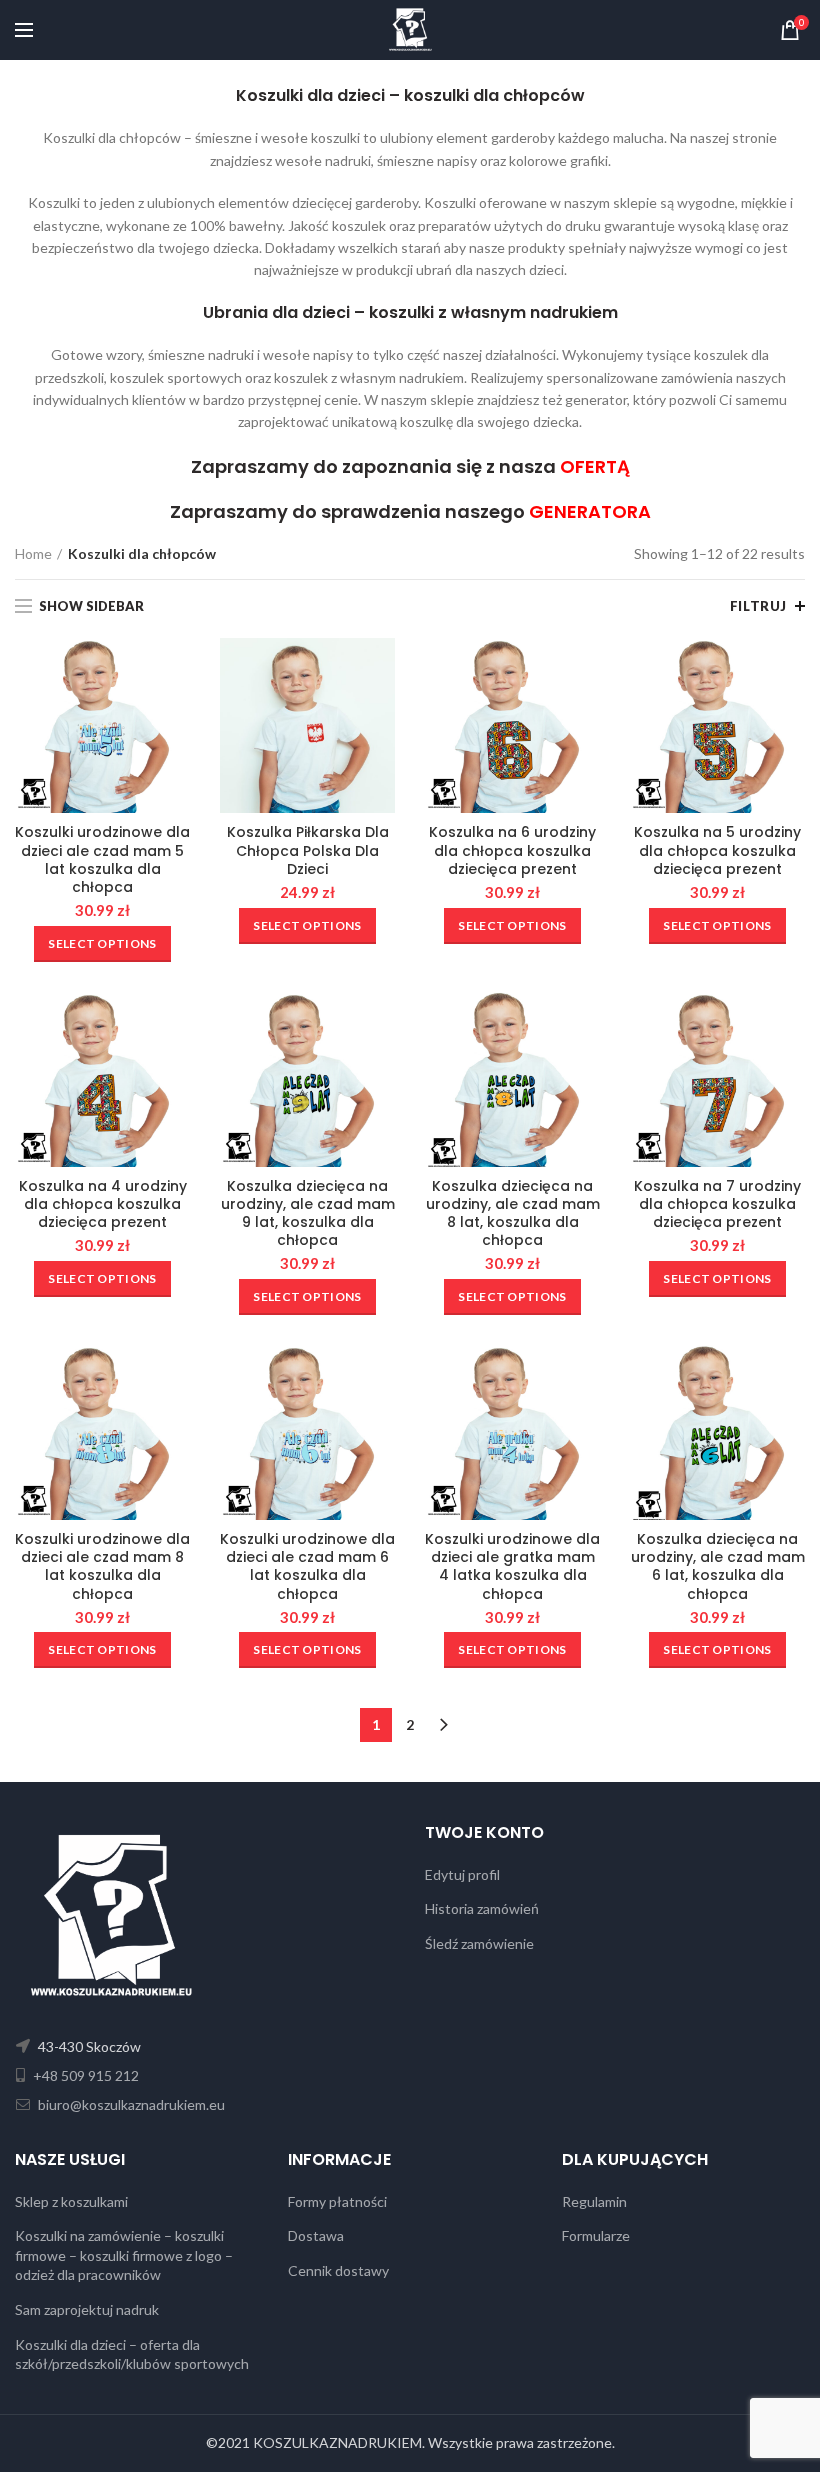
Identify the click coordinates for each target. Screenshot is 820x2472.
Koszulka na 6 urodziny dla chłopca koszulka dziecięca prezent (512, 850)
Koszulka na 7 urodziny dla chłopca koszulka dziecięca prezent (717, 1204)
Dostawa (316, 2235)
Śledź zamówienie (479, 1943)
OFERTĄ (595, 466)
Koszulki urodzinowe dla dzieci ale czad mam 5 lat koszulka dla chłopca (102, 859)
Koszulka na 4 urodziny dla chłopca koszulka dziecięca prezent (103, 1204)
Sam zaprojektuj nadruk (87, 2309)
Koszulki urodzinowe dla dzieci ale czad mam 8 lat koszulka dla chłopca (102, 1566)
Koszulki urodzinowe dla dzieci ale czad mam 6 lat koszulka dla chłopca (307, 1566)
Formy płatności (337, 2201)
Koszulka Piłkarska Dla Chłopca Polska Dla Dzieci (308, 850)
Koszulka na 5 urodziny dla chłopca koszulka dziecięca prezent (717, 850)
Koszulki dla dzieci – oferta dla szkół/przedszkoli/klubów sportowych (132, 2354)
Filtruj (758, 606)
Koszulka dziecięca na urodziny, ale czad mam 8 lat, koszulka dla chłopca (513, 1213)
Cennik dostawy (338, 2270)
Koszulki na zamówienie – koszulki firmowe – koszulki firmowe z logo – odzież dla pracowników (124, 2255)
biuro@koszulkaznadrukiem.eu (130, 2104)
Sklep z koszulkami (71, 2201)
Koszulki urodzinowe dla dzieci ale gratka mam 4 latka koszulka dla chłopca (512, 1566)
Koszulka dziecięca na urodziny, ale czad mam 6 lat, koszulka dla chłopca (718, 1566)
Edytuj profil (462, 1874)
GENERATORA (590, 511)
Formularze (596, 2235)
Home (33, 553)
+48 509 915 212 (84, 2075)
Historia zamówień (482, 1908)
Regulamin (594, 2201)
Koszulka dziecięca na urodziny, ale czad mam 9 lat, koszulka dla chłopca (308, 1213)
